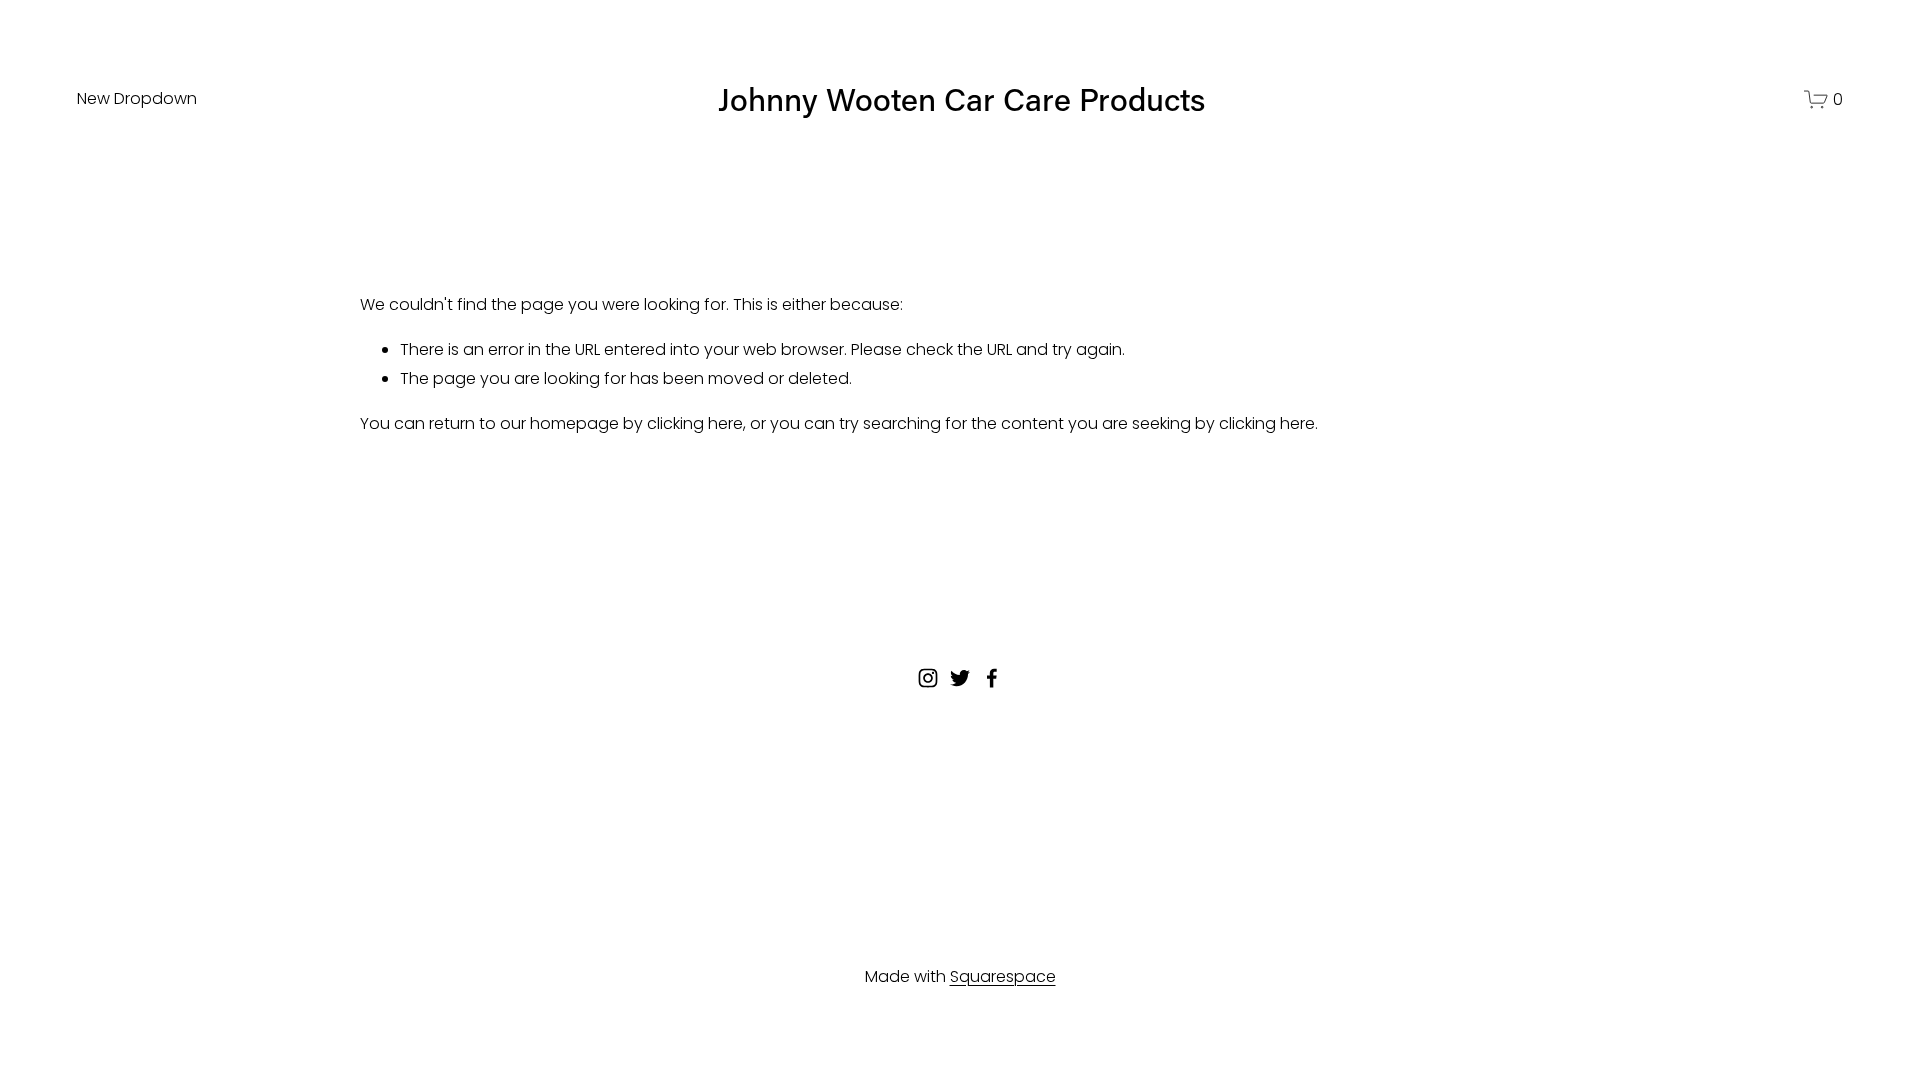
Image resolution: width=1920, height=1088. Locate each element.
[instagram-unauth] (928, 678)
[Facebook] (992, 678)
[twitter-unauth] (960, 678)
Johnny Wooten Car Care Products (961, 98)
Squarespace (1003, 976)
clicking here (695, 423)
